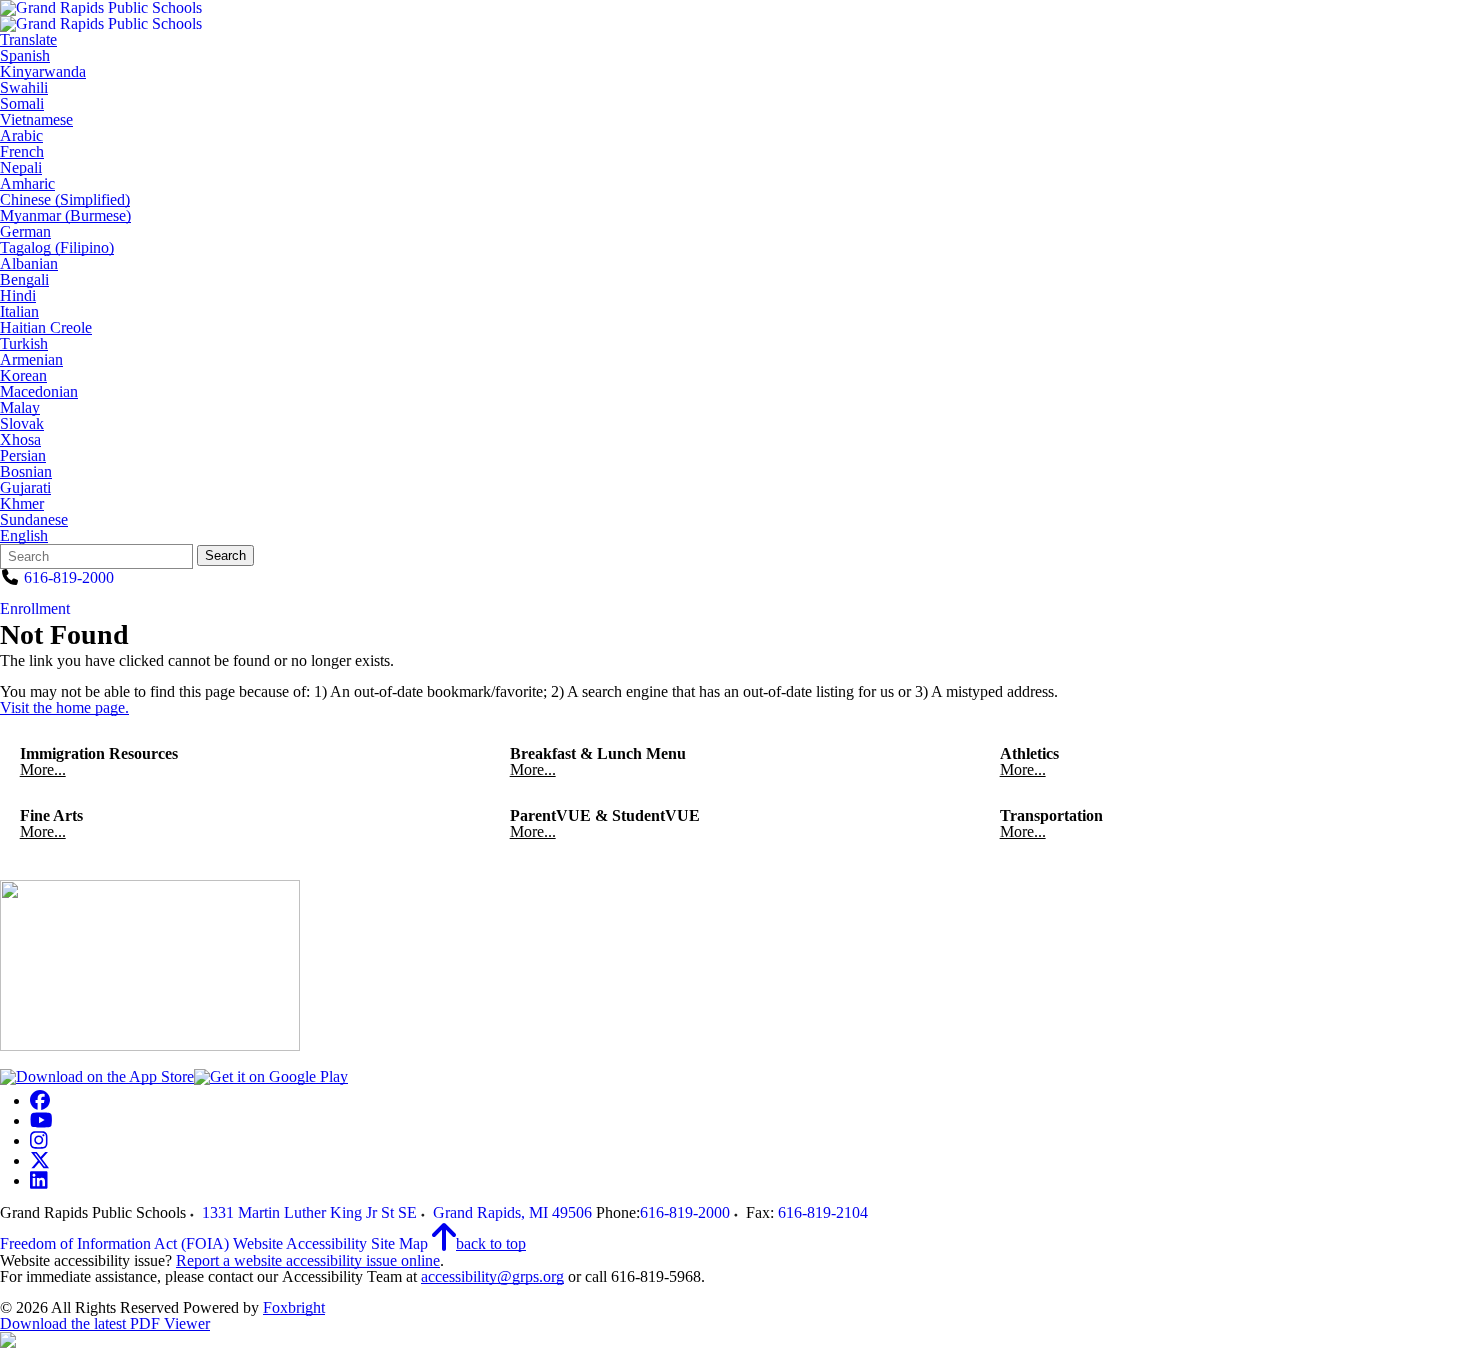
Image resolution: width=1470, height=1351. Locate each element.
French (22, 152)
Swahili (24, 88)
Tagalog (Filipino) (57, 248)
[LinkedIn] (39, 1180)
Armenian (31, 360)
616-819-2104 (823, 1212)
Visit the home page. (64, 707)
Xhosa (20, 440)
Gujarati (25, 488)
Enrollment (35, 608)
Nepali (21, 168)
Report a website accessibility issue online (308, 1260)
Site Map (399, 1243)
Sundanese (34, 520)
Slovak (22, 424)
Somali (22, 104)
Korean (23, 376)
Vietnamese (36, 120)
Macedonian (39, 392)
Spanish (25, 56)
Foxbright (294, 1307)
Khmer (22, 504)
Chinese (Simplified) (65, 200)
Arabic (21, 136)
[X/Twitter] (40, 1160)
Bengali (24, 280)
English (24, 536)
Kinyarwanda (43, 72)
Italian (19, 312)
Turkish (24, 344)
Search (225, 555)
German (25, 232)
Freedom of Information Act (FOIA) (114, 1243)
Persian (23, 456)
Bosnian (26, 472)
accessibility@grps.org (492, 1276)
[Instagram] (39, 1140)
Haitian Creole (46, 328)
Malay (20, 408)
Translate (28, 40)
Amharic (27, 184)
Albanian (29, 264)
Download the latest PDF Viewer (105, 1323)
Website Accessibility (300, 1243)
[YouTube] (41, 1120)
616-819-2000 (69, 577)
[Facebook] (40, 1100)
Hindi (18, 296)
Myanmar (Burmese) (65, 216)
